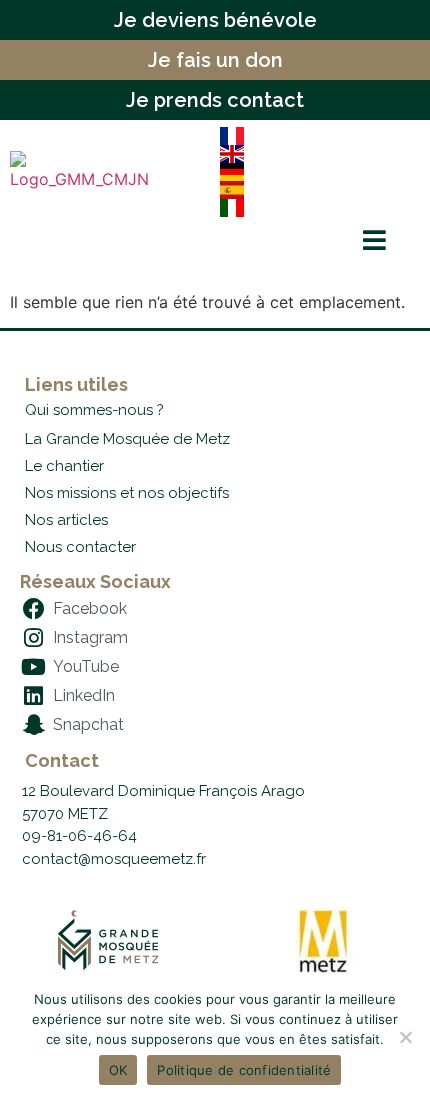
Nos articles (66, 520)
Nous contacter (80, 547)
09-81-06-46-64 (79, 836)
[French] (311, 136)
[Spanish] (311, 190)
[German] (311, 172)
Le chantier (64, 466)
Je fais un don (215, 60)
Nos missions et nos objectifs (127, 493)
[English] (311, 154)
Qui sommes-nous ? (94, 410)
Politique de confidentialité (244, 1070)
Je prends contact (215, 100)
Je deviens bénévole (215, 20)
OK (118, 1070)
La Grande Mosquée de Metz (127, 439)
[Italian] (311, 208)
